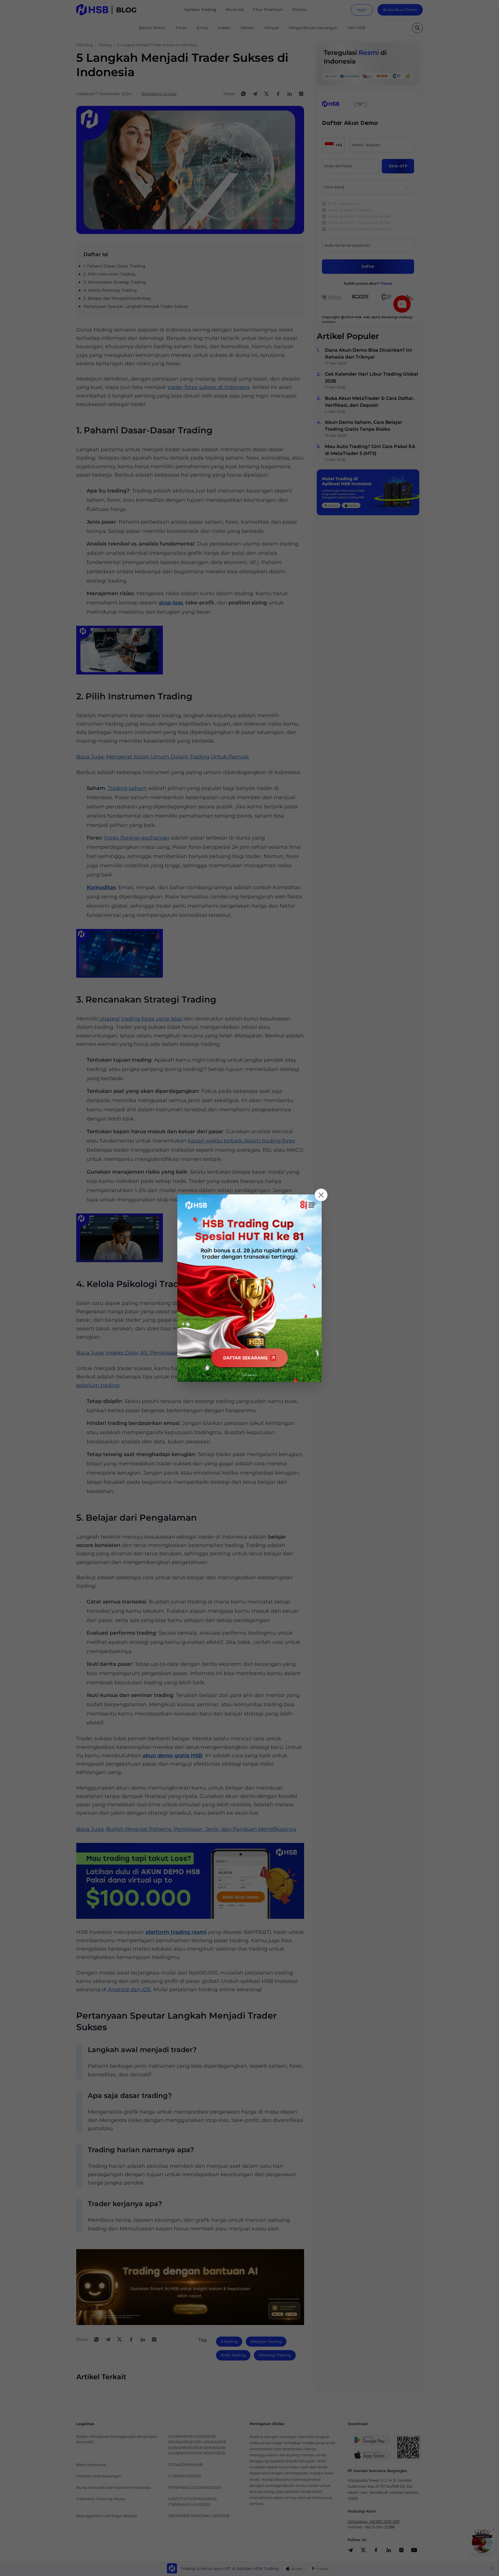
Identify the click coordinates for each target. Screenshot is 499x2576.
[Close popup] (321, 1195)
